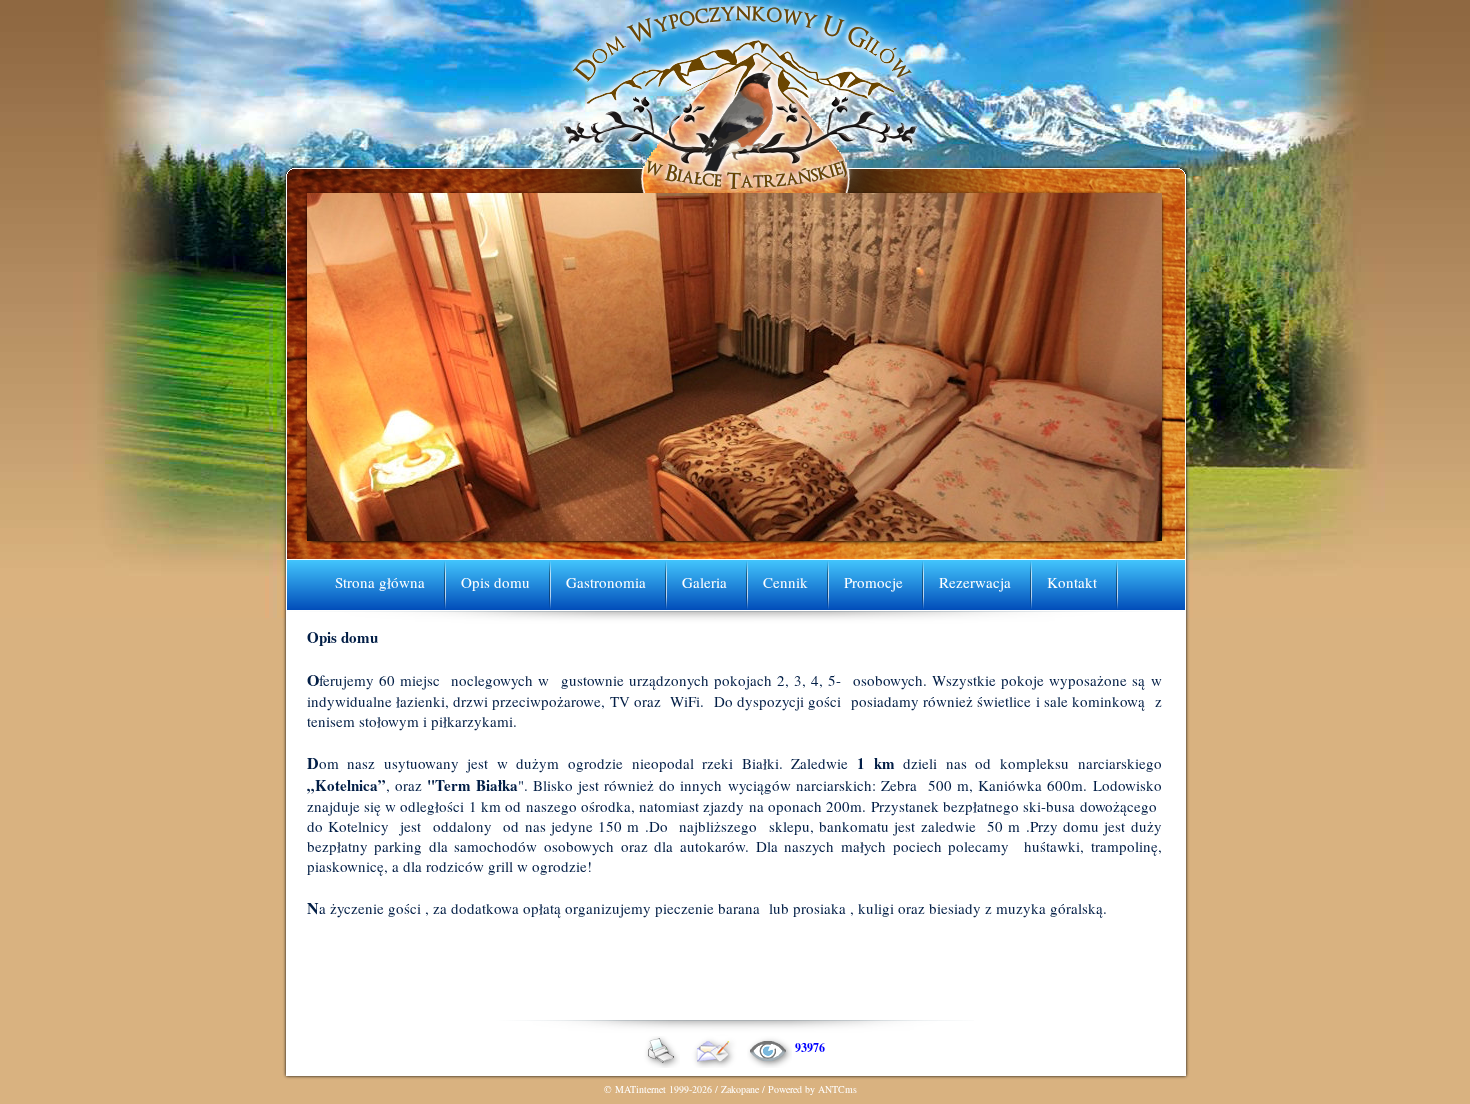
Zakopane (740, 1089)
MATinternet (640, 1089)
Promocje (873, 582)
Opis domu (495, 582)
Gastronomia (606, 582)
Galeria (704, 582)
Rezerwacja (975, 582)
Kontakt (1072, 582)
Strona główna (380, 582)
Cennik (785, 582)
